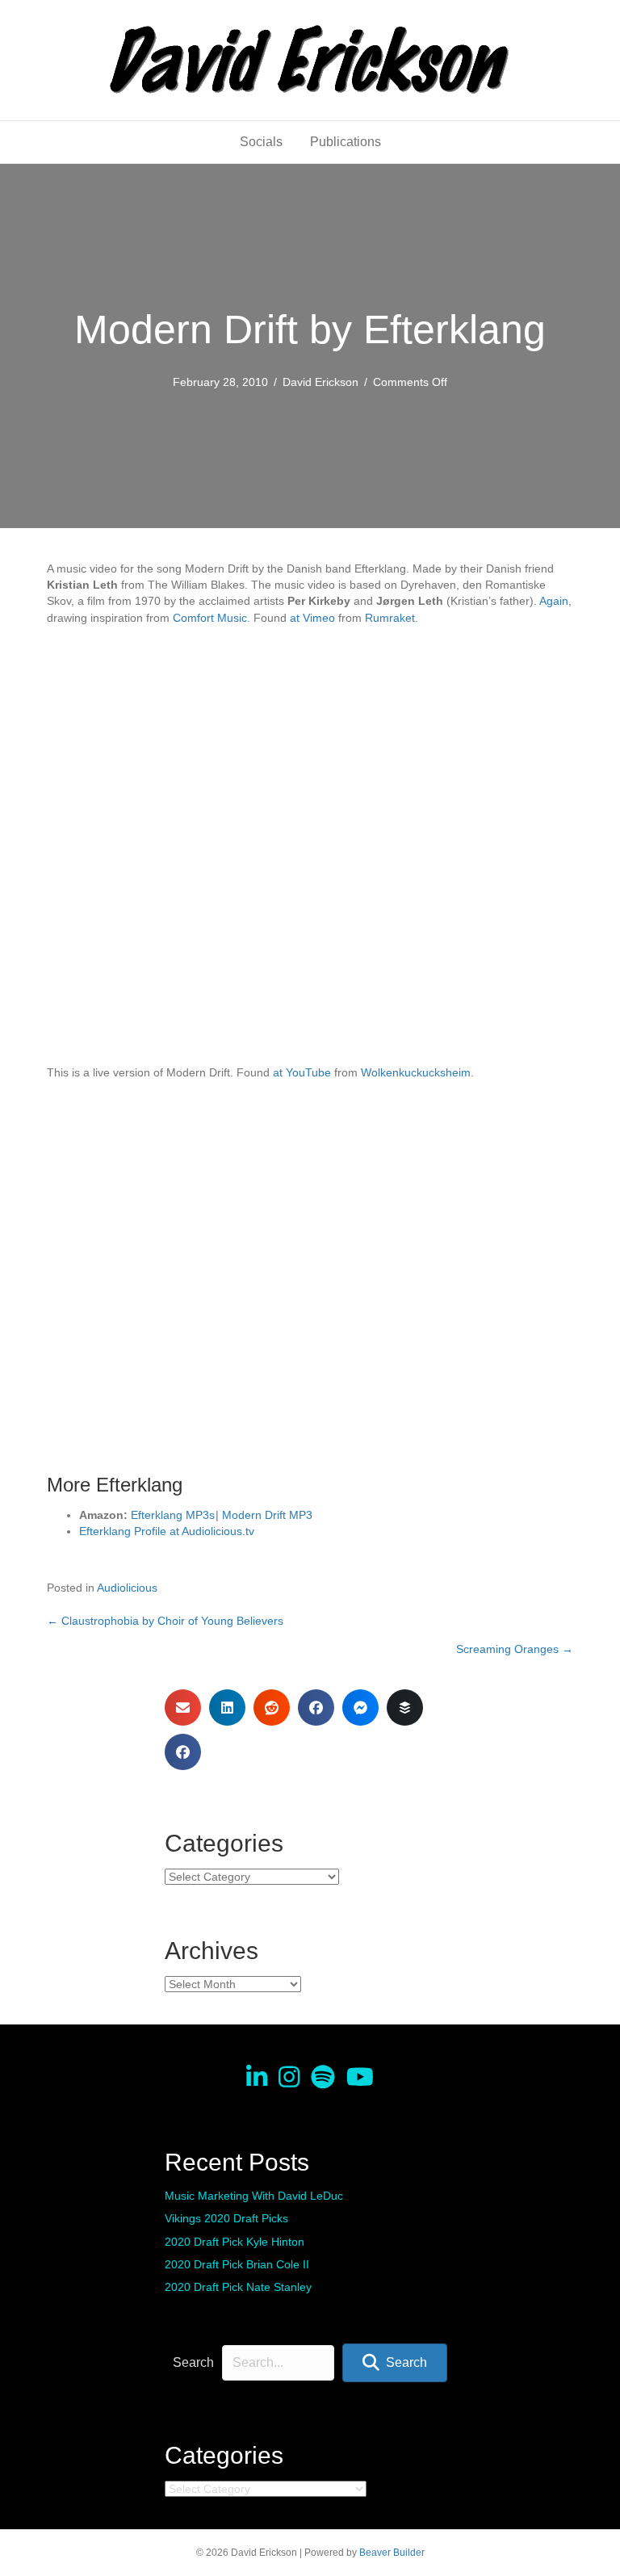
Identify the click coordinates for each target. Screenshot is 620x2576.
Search (193, 2362)
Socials (261, 142)
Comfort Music (210, 618)
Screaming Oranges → (515, 1649)
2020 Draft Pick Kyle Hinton (235, 2242)
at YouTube (302, 1072)
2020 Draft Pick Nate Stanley (238, 2287)
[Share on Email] (183, 1708)
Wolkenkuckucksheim (416, 1072)
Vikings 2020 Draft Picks (226, 2218)
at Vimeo (312, 618)
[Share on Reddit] (272, 1708)
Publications (346, 142)
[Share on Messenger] (360, 1708)
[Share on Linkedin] (227, 1708)
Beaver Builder (392, 2553)
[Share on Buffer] (405, 1708)
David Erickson (320, 382)
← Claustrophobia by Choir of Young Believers (165, 1621)
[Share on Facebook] (316, 1708)
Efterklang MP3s (173, 1515)
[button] (395, 2362)
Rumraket (390, 618)
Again (554, 601)
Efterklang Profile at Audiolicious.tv (167, 1531)
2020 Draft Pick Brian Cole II (237, 2264)
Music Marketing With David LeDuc (254, 2196)
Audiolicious (127, 1588)
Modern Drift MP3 (267, 1515)
